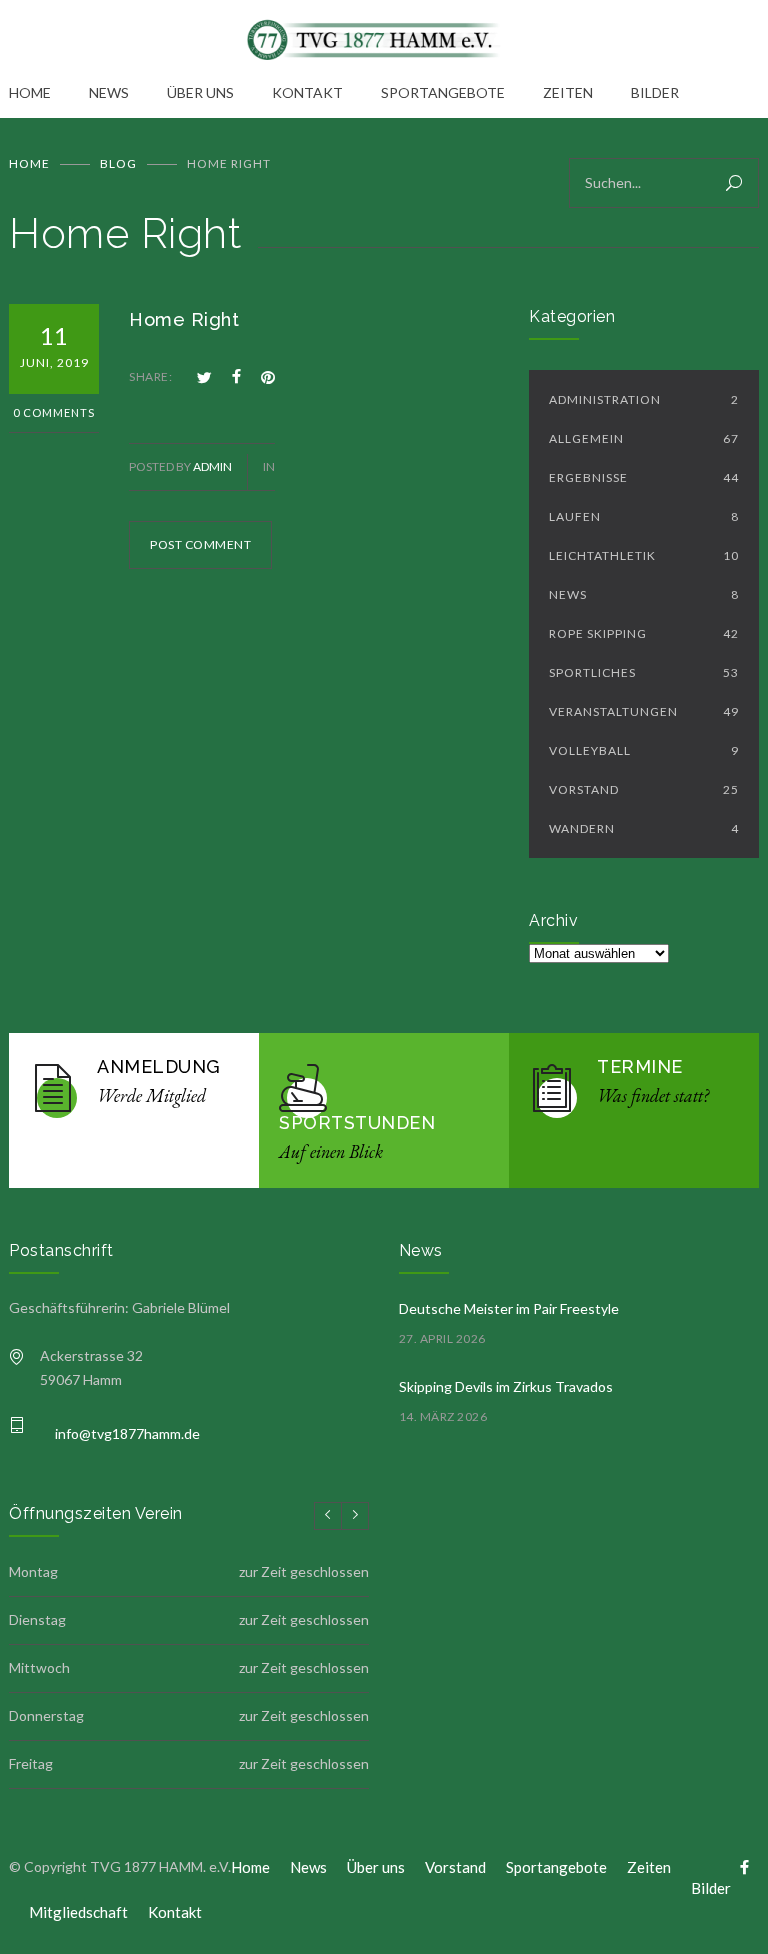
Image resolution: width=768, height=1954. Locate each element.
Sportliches (644, 672)
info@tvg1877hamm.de (127, 1433)
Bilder (711, 1888)
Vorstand (644, 789)
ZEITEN (568, 92)
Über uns (376, 1867)
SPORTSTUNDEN (357, 1122)
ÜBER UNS (200, 92)
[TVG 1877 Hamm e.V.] (384, 40)
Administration (644, 399)
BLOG (118, 163)
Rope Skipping (644, 633)
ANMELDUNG (159, 1066)
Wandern (644, 828)
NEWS (109, 92)
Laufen (644, 516)
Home (29, 163)
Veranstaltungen (644, 711)
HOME (30, 92)
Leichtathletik (644, 555)
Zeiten (649, 1867)
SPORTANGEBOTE (443, 92)
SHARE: (150, 376)
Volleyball (644, 750)
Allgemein (644, 438)
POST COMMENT (200, 544)
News (644, 594)
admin (212, 466)
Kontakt (175, 1912)
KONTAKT (307, 92)
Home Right (184, 319)
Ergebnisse (644, 477)
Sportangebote (556, 1867)
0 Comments (54, 412)
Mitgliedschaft (78, 1912)
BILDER (655, 92)
